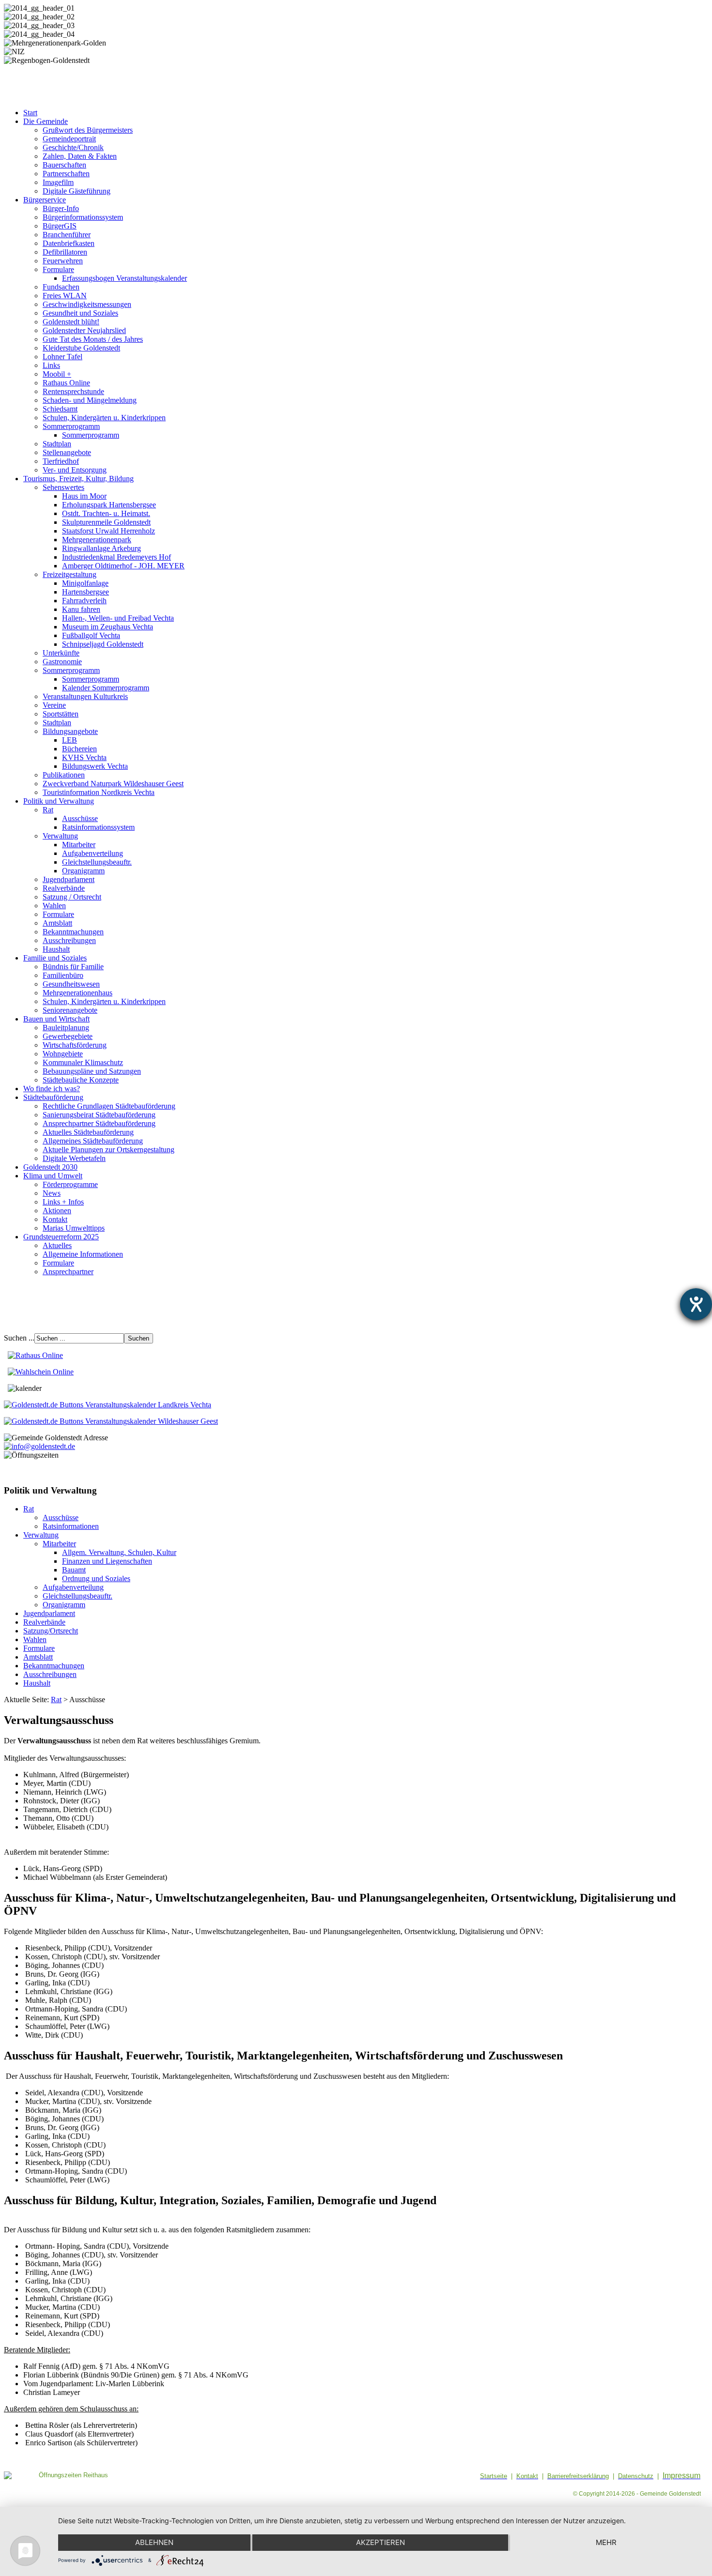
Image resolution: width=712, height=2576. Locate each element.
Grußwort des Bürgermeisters (88, 130)
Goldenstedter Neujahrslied (84, 330)
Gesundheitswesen (71, 984)
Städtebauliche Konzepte (81, 1080)
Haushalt (56, 949)
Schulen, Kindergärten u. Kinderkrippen (104, 418)
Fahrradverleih (84, 601)
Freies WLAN (65, 296)
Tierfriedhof (61, 461)
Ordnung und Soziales (96, 1578)
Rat (48, 810)
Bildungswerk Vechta (95, 766)
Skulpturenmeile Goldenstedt (106, 522)
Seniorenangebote (70, 1010)
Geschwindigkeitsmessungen (87, 304)
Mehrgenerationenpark (97, 540)
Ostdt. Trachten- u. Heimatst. (106, 513)
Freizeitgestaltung (70, 574)
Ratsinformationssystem (98, 827)
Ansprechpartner (68, 1272)
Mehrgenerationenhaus (77, 993)
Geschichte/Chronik (73, 147)
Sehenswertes (63, 487)
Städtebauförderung (53, 1097)
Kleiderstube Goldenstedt (81, 348)
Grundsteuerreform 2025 (61, 1237)
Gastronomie (62, 662)
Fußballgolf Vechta (91, 635)
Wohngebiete (63, 1054)
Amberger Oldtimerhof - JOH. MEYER (123, 566)
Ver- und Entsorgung (75, 470)
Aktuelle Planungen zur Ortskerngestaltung (108, 1150)
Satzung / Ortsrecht (72, 897)
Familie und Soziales (55, 958)
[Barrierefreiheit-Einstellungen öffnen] (696, 1304)
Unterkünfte (61, 653)
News (52, 1193)
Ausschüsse (80, 818)
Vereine (54, 705)
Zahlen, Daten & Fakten (80, 156)
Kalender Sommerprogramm (106, 688)
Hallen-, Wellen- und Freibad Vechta (118, 618)
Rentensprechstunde (73, 391)
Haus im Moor (84, 496)
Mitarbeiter (79, 845)
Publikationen (64, 775)
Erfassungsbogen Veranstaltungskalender (124, 278)
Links (51, 365)
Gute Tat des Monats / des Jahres (93, 339)
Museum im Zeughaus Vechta (108, 627)
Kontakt (55, 1219)
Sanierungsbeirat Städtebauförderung (99, 1115)
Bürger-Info (61, 208)
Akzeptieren (380, 2542)
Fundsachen (61, 287)
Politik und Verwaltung (59, 801)
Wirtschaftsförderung (75, 1045)
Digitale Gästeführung (77, 191)
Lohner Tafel (62, 357)
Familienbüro (63, 975)
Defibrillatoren (65, 252)
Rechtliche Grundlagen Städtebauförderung (109, 1106)
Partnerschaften (66, 174)
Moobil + (57, 374)
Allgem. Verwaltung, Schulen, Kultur (119, 1552)
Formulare (58, 269)
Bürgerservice (45, 200)
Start (30, 113)
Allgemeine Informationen (83, 1254)
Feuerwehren (63, 261)
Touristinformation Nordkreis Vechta (99, 792)
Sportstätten (61, 714)
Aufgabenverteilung (93, 853)
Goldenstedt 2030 (50, 1167)
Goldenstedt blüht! (71, 322)
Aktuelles (57, 1245)
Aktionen (57, 1211)
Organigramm (83, 871)
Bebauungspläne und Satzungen (92, 1071)
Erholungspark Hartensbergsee (109, 505)
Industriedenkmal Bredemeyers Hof (116, 557)
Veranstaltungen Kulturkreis (85, 696)
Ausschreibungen (69, 940)
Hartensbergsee (85, 592)
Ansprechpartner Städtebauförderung (99, 1123)
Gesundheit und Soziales (80, 313)
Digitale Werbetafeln (74, 1158)
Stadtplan (57, 444)
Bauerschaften (64, 165)
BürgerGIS (60, 226)
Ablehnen (154, 2542)
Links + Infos (63, 1202)
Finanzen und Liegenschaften (107, 1561)
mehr (606, 2542)
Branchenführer (67, 235)
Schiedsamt (60, 409)
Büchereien (79, 749)
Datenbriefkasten (69, 243)
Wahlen (54, 906)
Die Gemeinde (46, 121)
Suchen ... (19, 1338)
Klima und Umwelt (53, 1176)
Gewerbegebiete (68, 1036)
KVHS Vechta (84, 757)
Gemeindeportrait (69, 139)
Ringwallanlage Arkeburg (101, 548)
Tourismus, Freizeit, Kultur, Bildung (78, 479)
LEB (70, 740)
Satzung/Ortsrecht (51, 1631)
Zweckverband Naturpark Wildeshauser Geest (113, 784)
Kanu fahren (81, 609)
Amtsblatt (57, 923)
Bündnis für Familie (73, 967)
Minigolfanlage (85, 583)
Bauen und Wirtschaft (56, 1019)
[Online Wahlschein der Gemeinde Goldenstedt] (41, 1372)
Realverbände (64, 888)
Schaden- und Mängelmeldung (90, 400)
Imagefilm (58, 182)
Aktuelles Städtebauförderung (88, 1132)
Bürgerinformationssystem (83, 217)
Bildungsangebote (70, 731)
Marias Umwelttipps (74, 1228)
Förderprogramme (70, 1184)
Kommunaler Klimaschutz (83, 1062)
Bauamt (74, 1570)
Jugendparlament (69, 879)
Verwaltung (60, 836)
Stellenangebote (67, 452)
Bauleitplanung (66, 1028)
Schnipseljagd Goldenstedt (103, 644)
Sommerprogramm (71, 426)
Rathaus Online (66, 383)
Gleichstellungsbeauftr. (97, 862)
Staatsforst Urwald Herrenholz (108, 531)
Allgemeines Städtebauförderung (93, 1141)
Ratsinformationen (71, 1526)
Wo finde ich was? (52, 1089)
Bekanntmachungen (73, 932)
